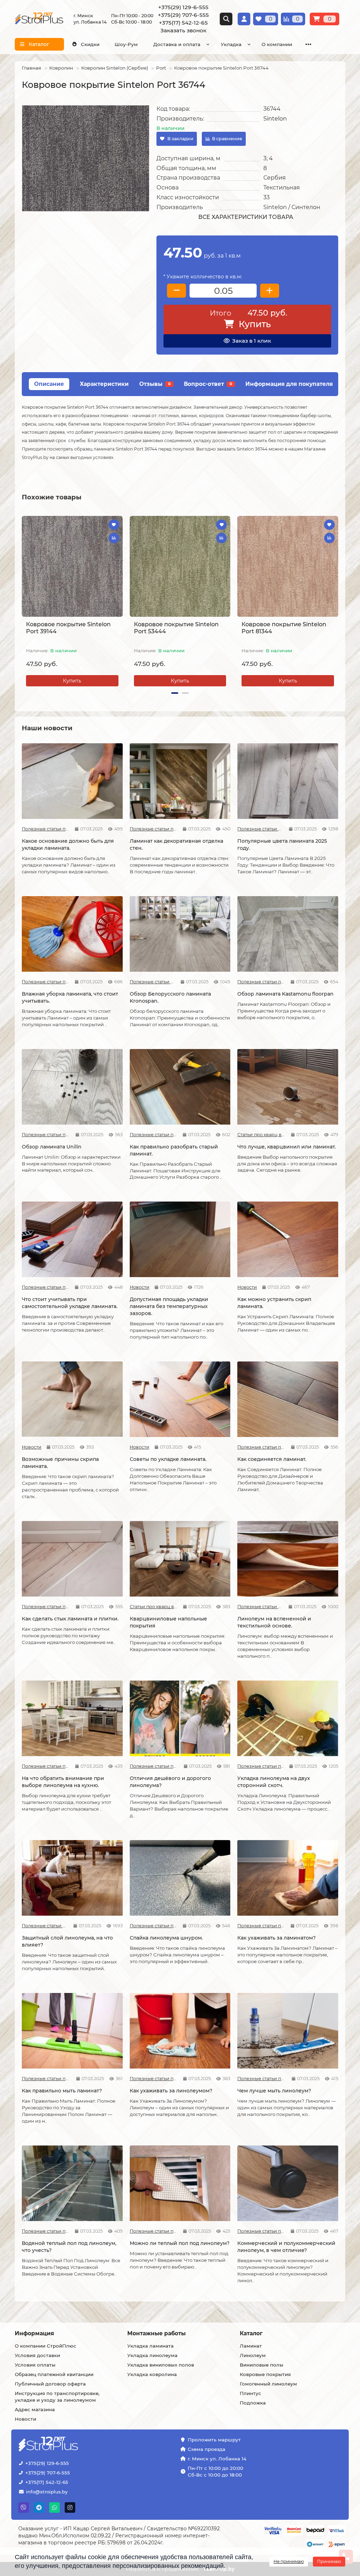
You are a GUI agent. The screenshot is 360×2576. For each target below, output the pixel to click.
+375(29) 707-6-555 (48, 2473)
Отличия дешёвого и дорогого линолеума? (170, 1782)
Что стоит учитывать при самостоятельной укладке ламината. (70, 1303)
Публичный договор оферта (50, 2384)
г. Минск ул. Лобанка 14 (217, 2459)
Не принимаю (289, 2561)
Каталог (251, 2333)
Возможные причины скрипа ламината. (60, 1463)
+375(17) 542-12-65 (47, 2482)
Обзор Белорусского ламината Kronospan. (170, 997)
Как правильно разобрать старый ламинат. (174, 1150)
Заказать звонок (183, 30)
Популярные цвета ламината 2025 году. (282, 844)
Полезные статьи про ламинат (46, 829)
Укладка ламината (150, 2346)
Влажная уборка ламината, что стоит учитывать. (70, 997)
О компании (277, 44)
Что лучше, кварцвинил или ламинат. (287, 1147)
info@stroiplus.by (47, 2492)
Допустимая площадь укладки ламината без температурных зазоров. (169, 1306)
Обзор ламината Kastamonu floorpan (285, 994)
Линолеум (253, 2355)
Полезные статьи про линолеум (260, 1607)
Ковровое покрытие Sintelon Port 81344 (284, 628)
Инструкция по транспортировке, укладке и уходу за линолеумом (57, 2397)
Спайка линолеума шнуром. (166, 1938)
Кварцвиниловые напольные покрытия (168, 1622)
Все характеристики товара (246, 217)
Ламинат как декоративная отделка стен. (176, 844)
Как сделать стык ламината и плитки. (70, 1619)
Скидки (90, 44)
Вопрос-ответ (208, 384)
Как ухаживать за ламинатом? (277, 1938)
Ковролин (61, 68)
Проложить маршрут (214, 2440)
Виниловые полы (262, 2365)
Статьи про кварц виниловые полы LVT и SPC (262, 1135)
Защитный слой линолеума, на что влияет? (67, 1941)
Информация (34, 2333)
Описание (49, 384)
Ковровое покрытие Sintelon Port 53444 (176, 628)
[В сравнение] (114, 538)
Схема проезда (207, 2449)
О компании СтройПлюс (46, 2346)
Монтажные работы (156, 2333)
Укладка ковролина (152, 2374)
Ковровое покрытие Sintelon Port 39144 (68, 628)
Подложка (253, 2403)
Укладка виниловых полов (161, 2365)
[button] (22, 602)
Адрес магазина (35, 2409)
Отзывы (155, 384)
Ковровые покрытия (265, 2374)
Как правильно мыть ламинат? (62, 2091)
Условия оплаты (35, 2365)
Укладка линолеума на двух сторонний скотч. (274, 1782)
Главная (31, 68)
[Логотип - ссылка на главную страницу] (70, 2445)
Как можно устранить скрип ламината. (274, 1303)
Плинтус (250, 2393)
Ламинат (251, 2346)
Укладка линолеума (152, 2355)
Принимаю (329, 2561)
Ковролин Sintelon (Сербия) (115, 68)
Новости (140, 1287)
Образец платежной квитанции (54, 2374)
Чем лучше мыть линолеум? (274, 2091)
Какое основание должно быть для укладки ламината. (68, 844)
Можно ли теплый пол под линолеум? (180, 2243)
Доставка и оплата (177, 44)
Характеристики (104, 384)
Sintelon (275, 119)
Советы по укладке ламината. (168, 1459)
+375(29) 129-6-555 (47, 2463)
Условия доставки (37, 2355)
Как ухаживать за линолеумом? (171, 2091)
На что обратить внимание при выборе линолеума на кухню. (63, 1782)
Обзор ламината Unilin (52, 1147)
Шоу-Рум (126, 44)
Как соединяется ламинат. (272, 1459)
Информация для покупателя (289, 384)
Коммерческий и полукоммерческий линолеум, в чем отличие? (286, 2247)
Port (161, 68)
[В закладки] (114, 525)
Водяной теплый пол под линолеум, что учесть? (69, 2247)
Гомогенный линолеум (268, 2384)
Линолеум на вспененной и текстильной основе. (274, 1622)
